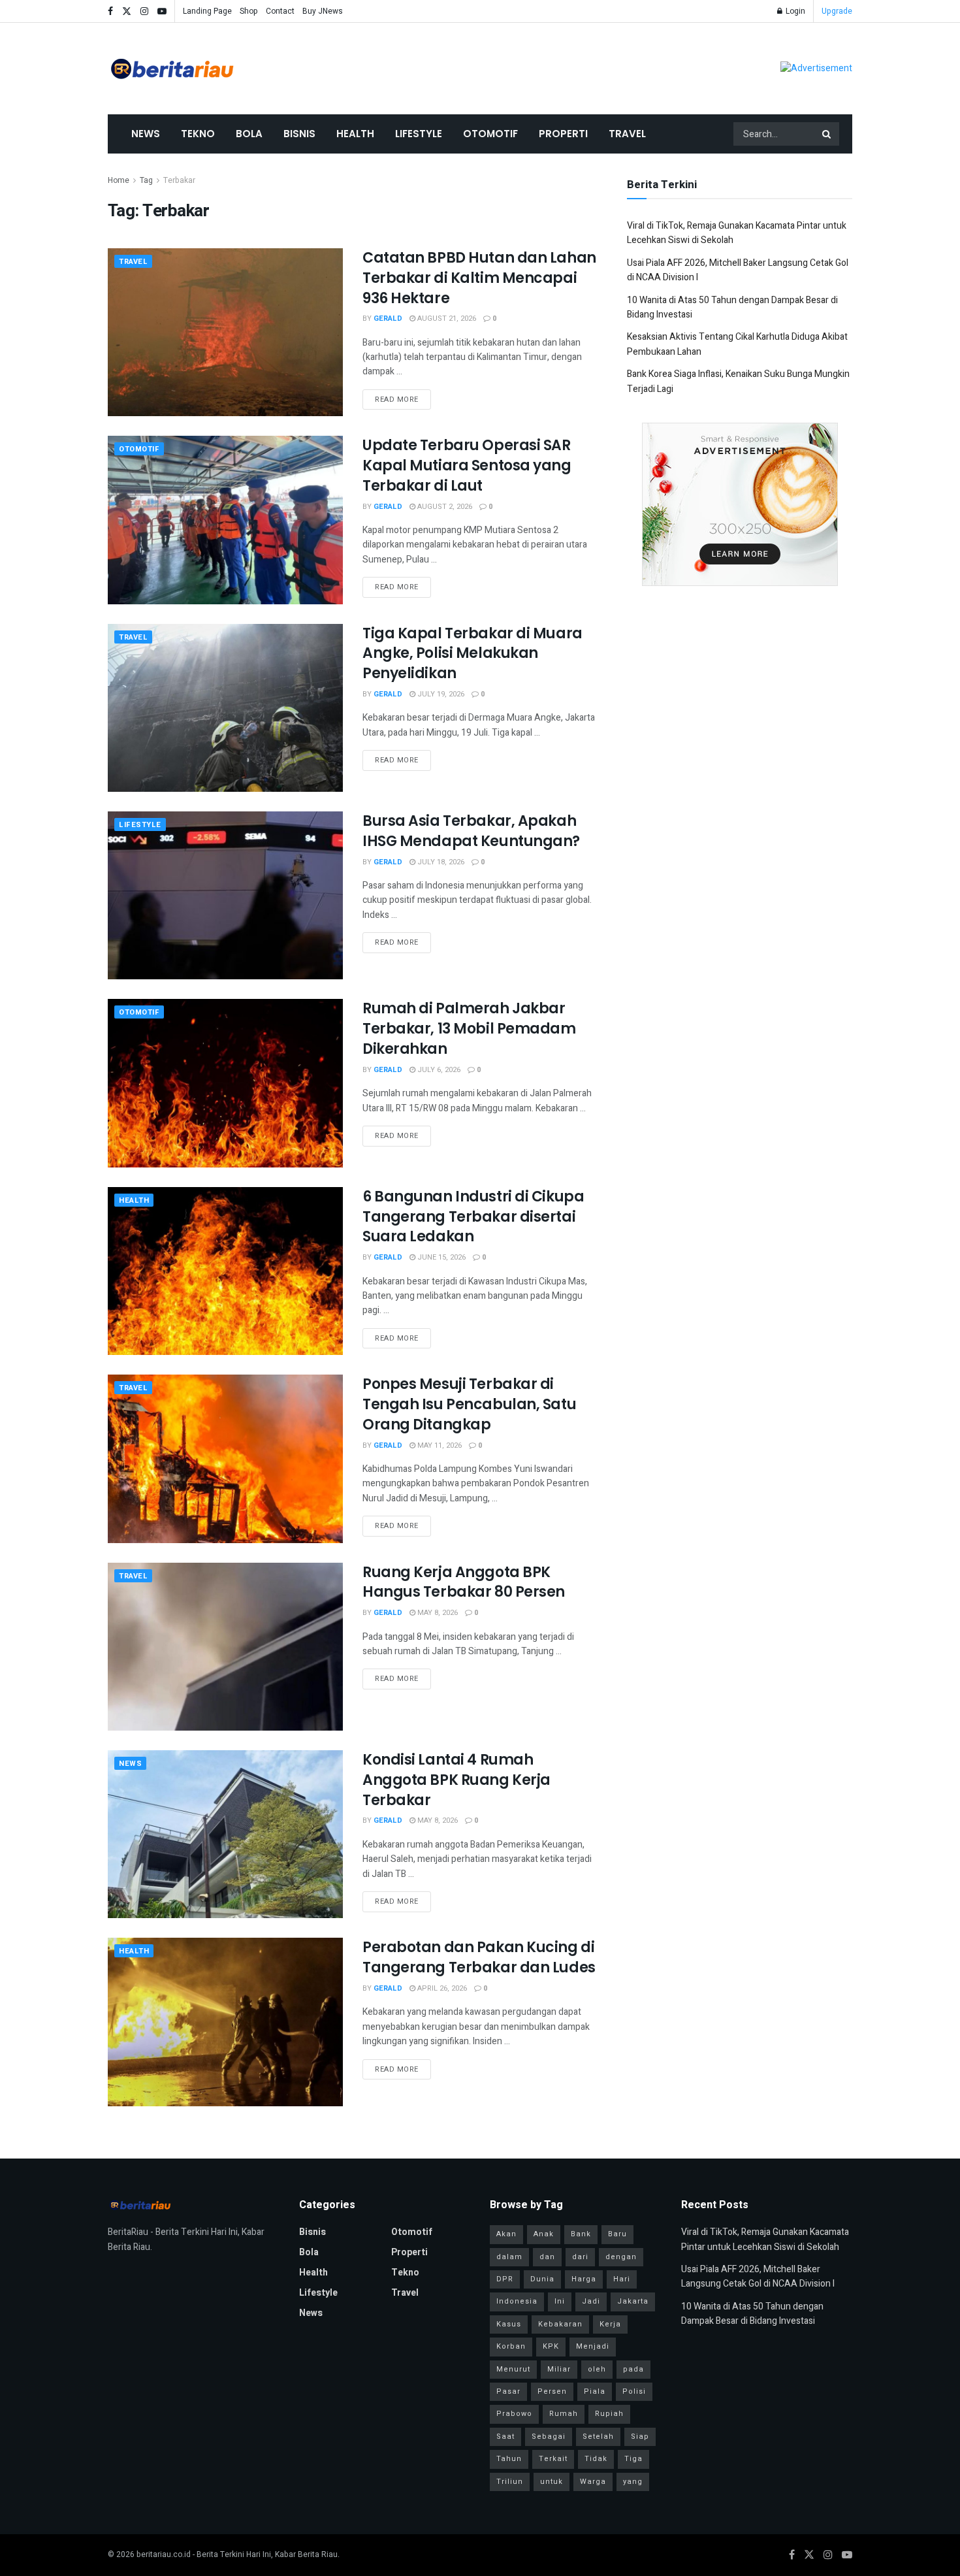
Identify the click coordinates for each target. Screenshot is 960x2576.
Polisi (634, 2391)
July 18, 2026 (440, 862)
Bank (581, 2234)
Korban (511, 2346)
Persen (552, 2391)
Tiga (633, 2459)
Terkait (553, 2459)
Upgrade (837, 11)
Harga (584, 2279)
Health (355, 134)
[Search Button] (827, 134)
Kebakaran (560, 2324)
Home (119, 180)
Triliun (510, 2482)
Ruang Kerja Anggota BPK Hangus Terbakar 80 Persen (464, 1582)
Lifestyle (419, 134)
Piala (595, 2391)
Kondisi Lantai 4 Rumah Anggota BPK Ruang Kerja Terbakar (456, 1780)
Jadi (591, 2301)
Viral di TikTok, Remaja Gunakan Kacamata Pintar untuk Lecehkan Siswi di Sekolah (765, 2239)
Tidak (596, 2459)
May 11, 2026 (439, 1445)
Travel (627, 134)
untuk (552, 2482)
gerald (388, 318)
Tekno (198, 134)
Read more (397, 399)
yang (633, 2482)
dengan (621, 2257)
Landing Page (207, 11)
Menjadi (593, 2346)
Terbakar (179, 180)
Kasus (509, 2324)
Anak (544, 2234)
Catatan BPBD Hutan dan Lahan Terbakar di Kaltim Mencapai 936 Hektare (479, 278)
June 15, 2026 (440, 1257)
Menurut (513, 2369)
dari (580, 2257)
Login (794, 11)
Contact (280, 11)
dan (547, 2257)
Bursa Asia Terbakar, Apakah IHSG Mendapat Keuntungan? (471, 831)
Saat (505, 2437)
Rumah (564, 2414)
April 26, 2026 (441, 1988)
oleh (597, 2369)
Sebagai (549, 2437)
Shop (249, 11)
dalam (509, 2257)
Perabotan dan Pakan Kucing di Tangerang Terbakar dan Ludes (479, 1957)
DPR (505, 2279)
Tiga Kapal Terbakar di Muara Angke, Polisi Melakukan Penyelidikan (472, 654)
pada (633, 2369)
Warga (593, 2482)
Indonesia (517, 2301)
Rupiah (609, 2414)
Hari (622, 2279)
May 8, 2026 (437, 1613)
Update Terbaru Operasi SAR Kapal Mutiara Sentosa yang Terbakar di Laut (467, 465)
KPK (551, 2346)
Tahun (509, 2459)
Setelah (598, 2437)
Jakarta (633, 2301)
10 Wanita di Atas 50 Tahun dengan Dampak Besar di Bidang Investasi (752, 2314)
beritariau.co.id (164, 2554)
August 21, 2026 (446, 318)
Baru (617, 2234)
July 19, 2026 (440, 694)
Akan (506, 2234)
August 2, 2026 (444, 507)
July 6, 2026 (438, 1070)
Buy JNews (323, 11)
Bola (249, 134)
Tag (146, 180)
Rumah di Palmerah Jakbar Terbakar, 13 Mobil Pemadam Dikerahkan (469, 1029)
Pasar (508, 2391)
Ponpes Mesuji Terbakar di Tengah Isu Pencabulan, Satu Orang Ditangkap (469, 1404)
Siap (640, 2437)
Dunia (542, 2279)
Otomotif (490, 134)
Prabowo (514, 2414)
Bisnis (299, 134)
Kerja (610, 2324)
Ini (560, 2301)
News (146, 134)
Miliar (559, 2369)
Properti (563, 134)
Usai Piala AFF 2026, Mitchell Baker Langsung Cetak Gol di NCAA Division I (758, 2276)
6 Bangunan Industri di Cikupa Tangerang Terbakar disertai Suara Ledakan (473, 1217)
